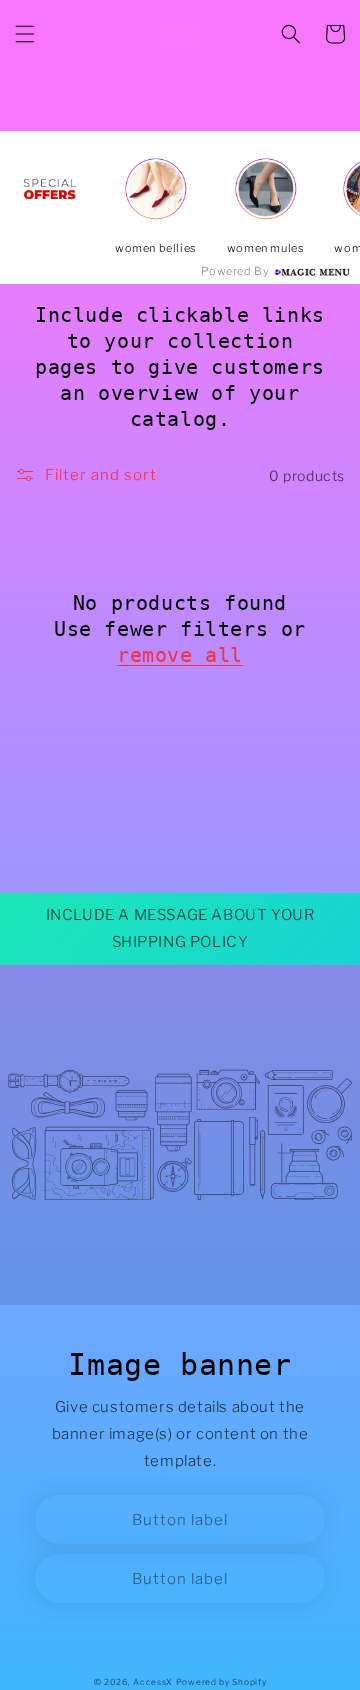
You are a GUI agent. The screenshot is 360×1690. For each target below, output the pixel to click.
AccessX (153, 1682)
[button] (25, 34)
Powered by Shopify (221, 1682)
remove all (180, 655)
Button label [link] (180, 1520)
